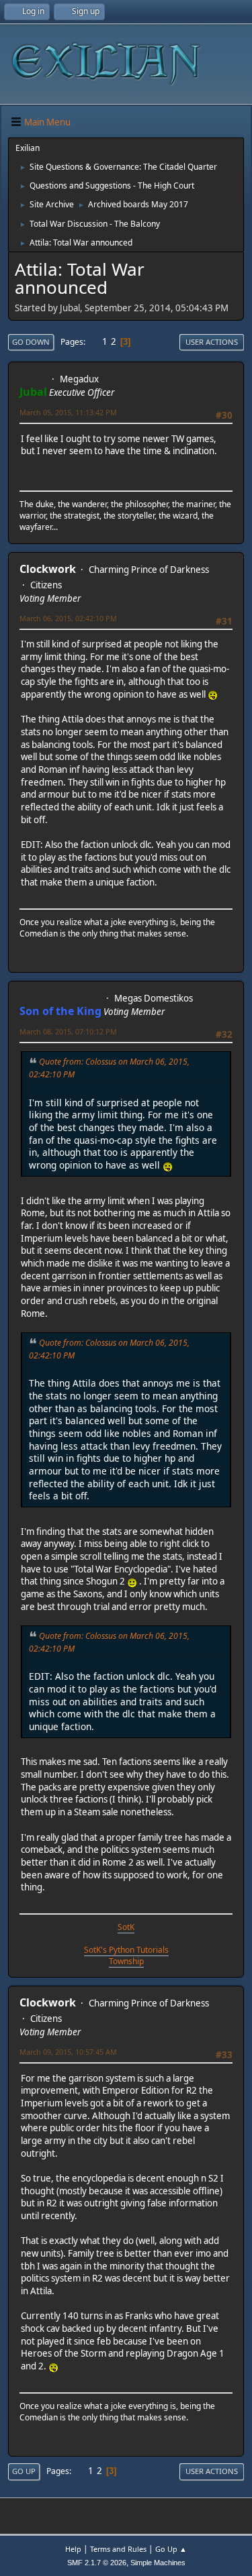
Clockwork (48, 569)
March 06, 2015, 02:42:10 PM (68, 618)
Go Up (24, 2471)
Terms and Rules (118, 2549)
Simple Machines (158, 2563)
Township (126, 1961)
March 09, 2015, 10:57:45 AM (68, 2052)
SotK (126, 1927)
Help (73, 2549)
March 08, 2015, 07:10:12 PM (68, 1031)
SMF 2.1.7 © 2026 (97, 2563)
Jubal (33, 392)
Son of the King (60, 1011)
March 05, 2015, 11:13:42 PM (68, 412)
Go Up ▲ (171, 2549)
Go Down (31, 342)
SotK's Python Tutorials (126, 1950)
